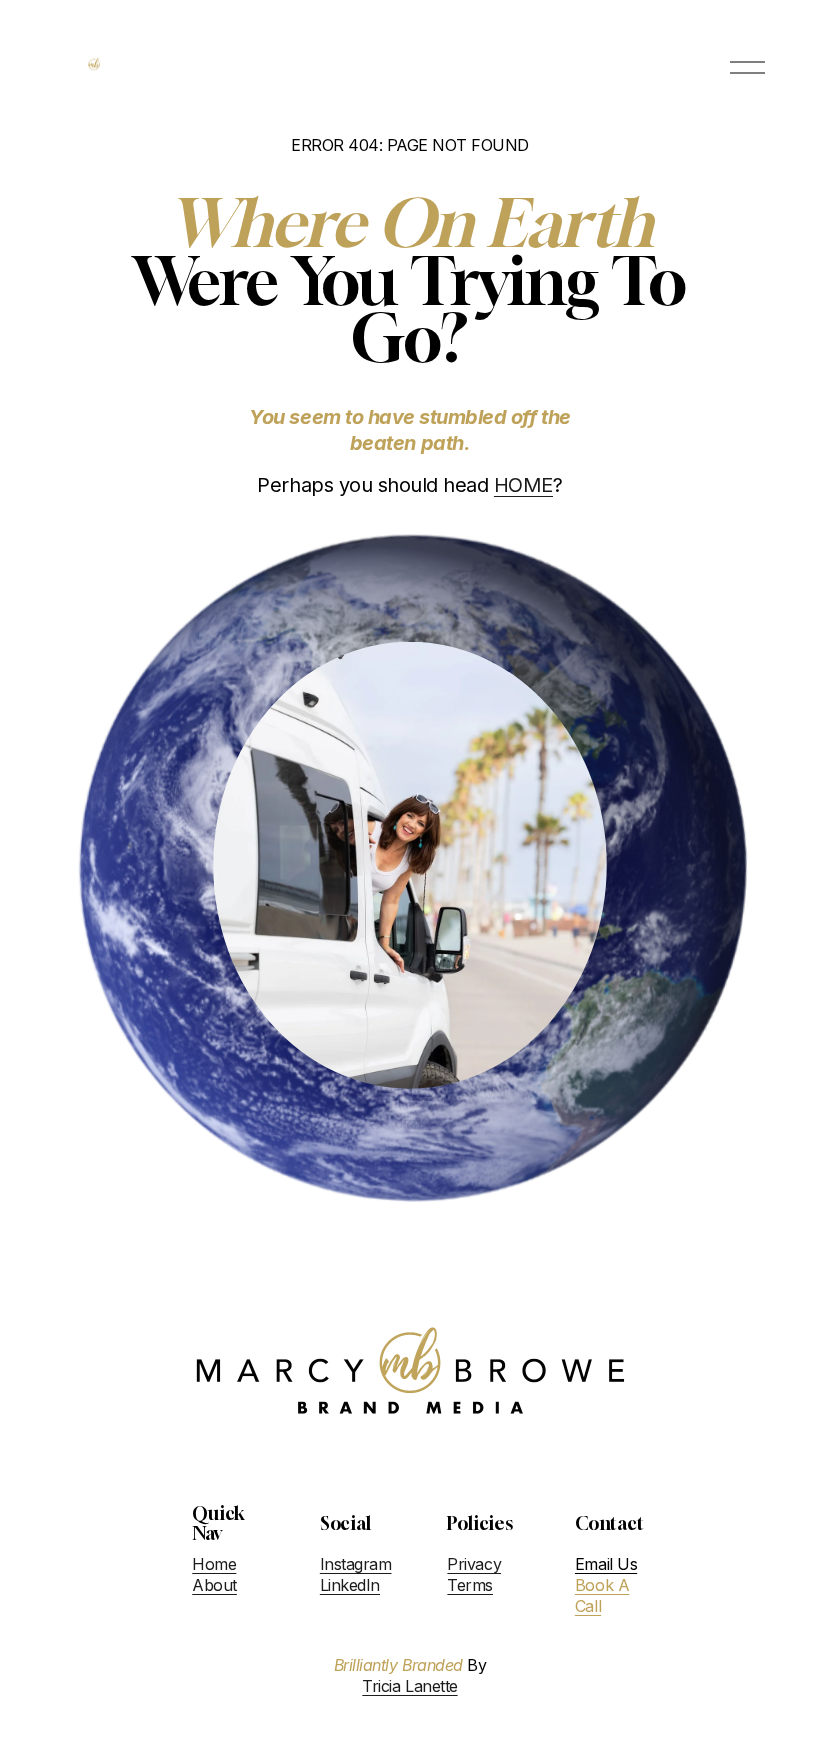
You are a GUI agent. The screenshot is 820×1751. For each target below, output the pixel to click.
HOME (523, 485)
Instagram (356, 1564)
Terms (470, 1585)
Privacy (474, 1564)
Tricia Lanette (409, 1686)
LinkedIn (350, 1585)
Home (214, 1564)
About (214, 1585)
